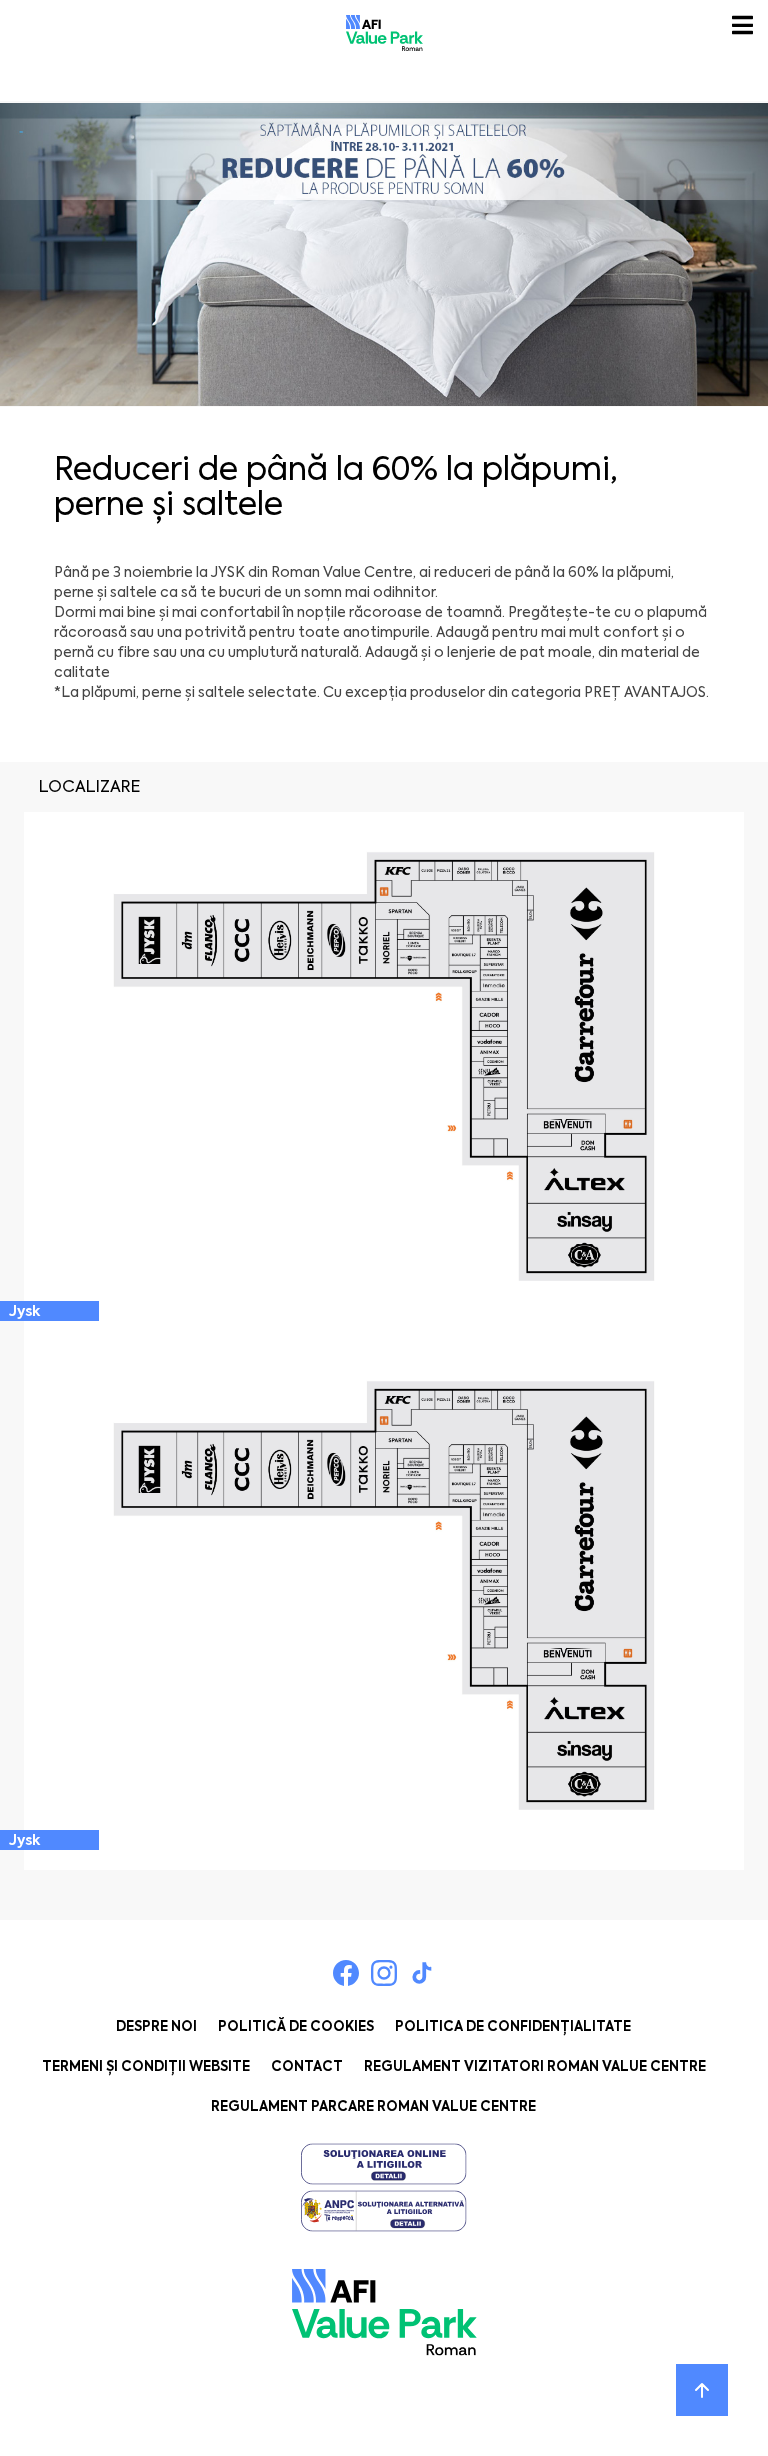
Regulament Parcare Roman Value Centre (373, 2106)
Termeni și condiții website (146, 2066)
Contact (307, 2066)
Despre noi (156, 2026)
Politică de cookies (296, 2026)
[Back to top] (702, 2390)
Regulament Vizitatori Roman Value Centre (535, 2066)
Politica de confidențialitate (513, 2026)
